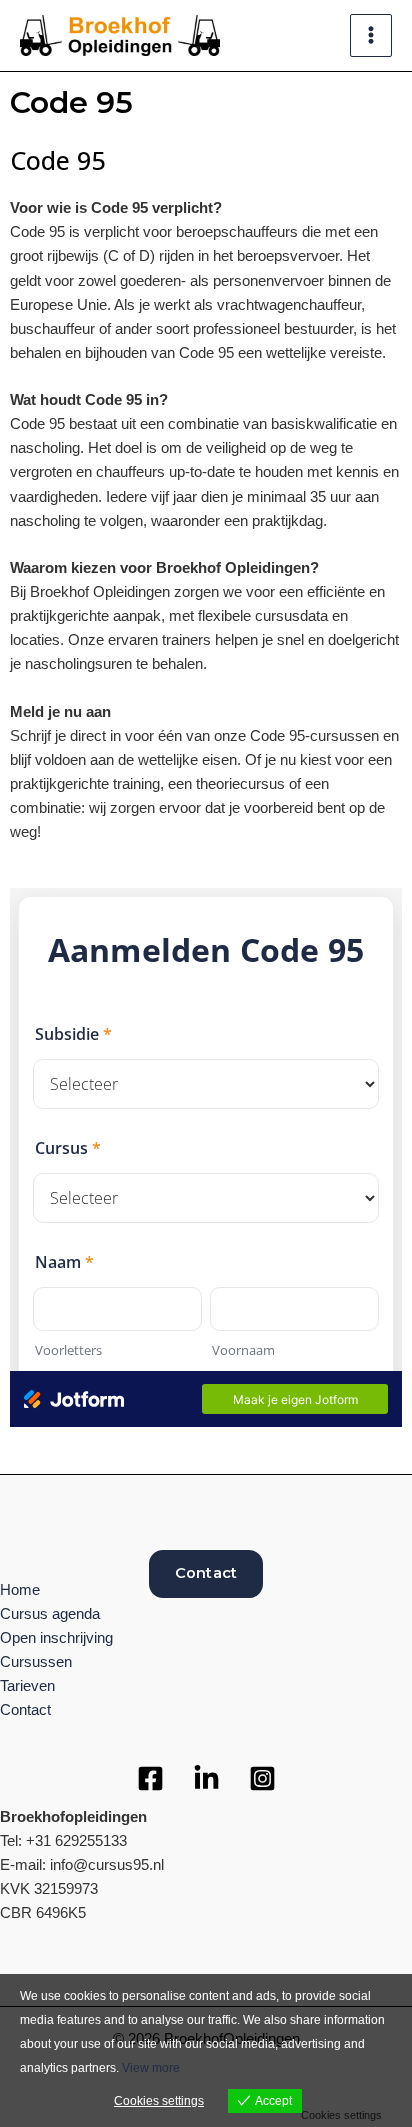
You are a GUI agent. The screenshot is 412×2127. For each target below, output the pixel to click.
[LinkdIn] (206, 1778)
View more (151, 2068)
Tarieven (27, 1686)
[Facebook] (150, 1778)
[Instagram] (262, 1778)
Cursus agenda (50, 1614)
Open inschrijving (56, 1638)
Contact (206, 1573)
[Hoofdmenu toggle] (371, 35)
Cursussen (36, 1662)
